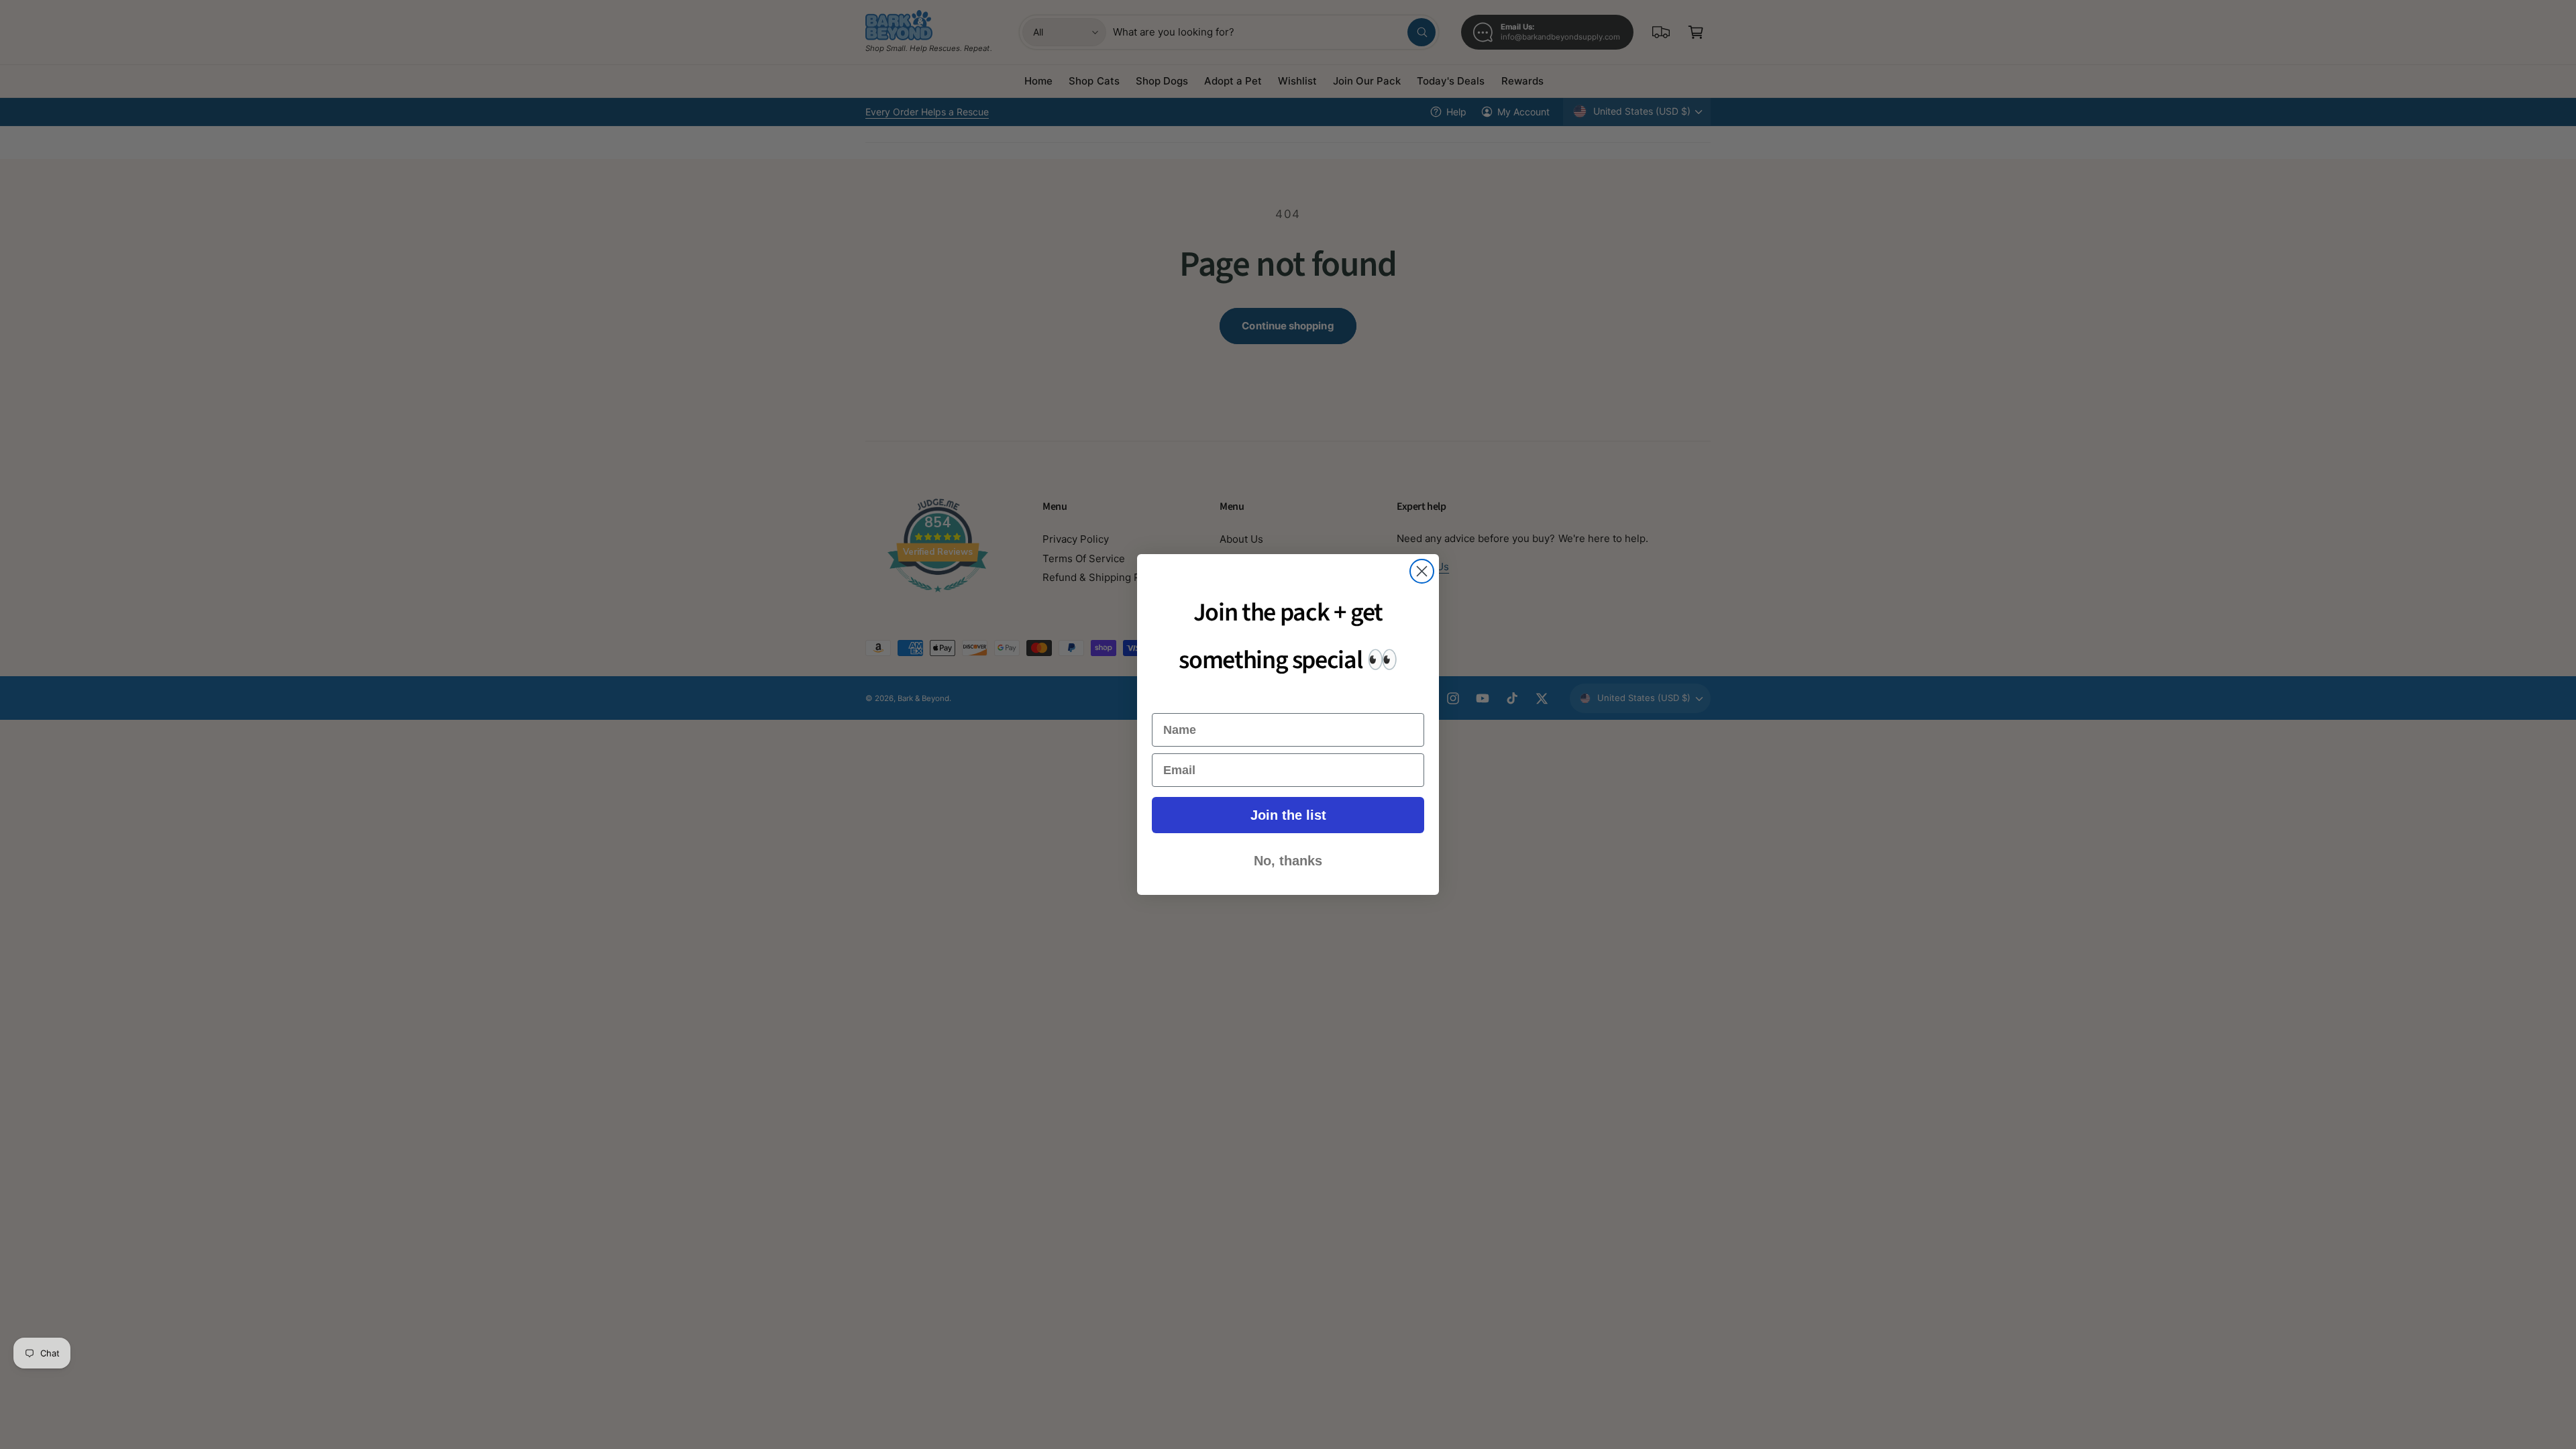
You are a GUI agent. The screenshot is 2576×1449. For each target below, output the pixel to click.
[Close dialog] (1422, 571)
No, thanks (1288, 861)
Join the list (1288, 815)
